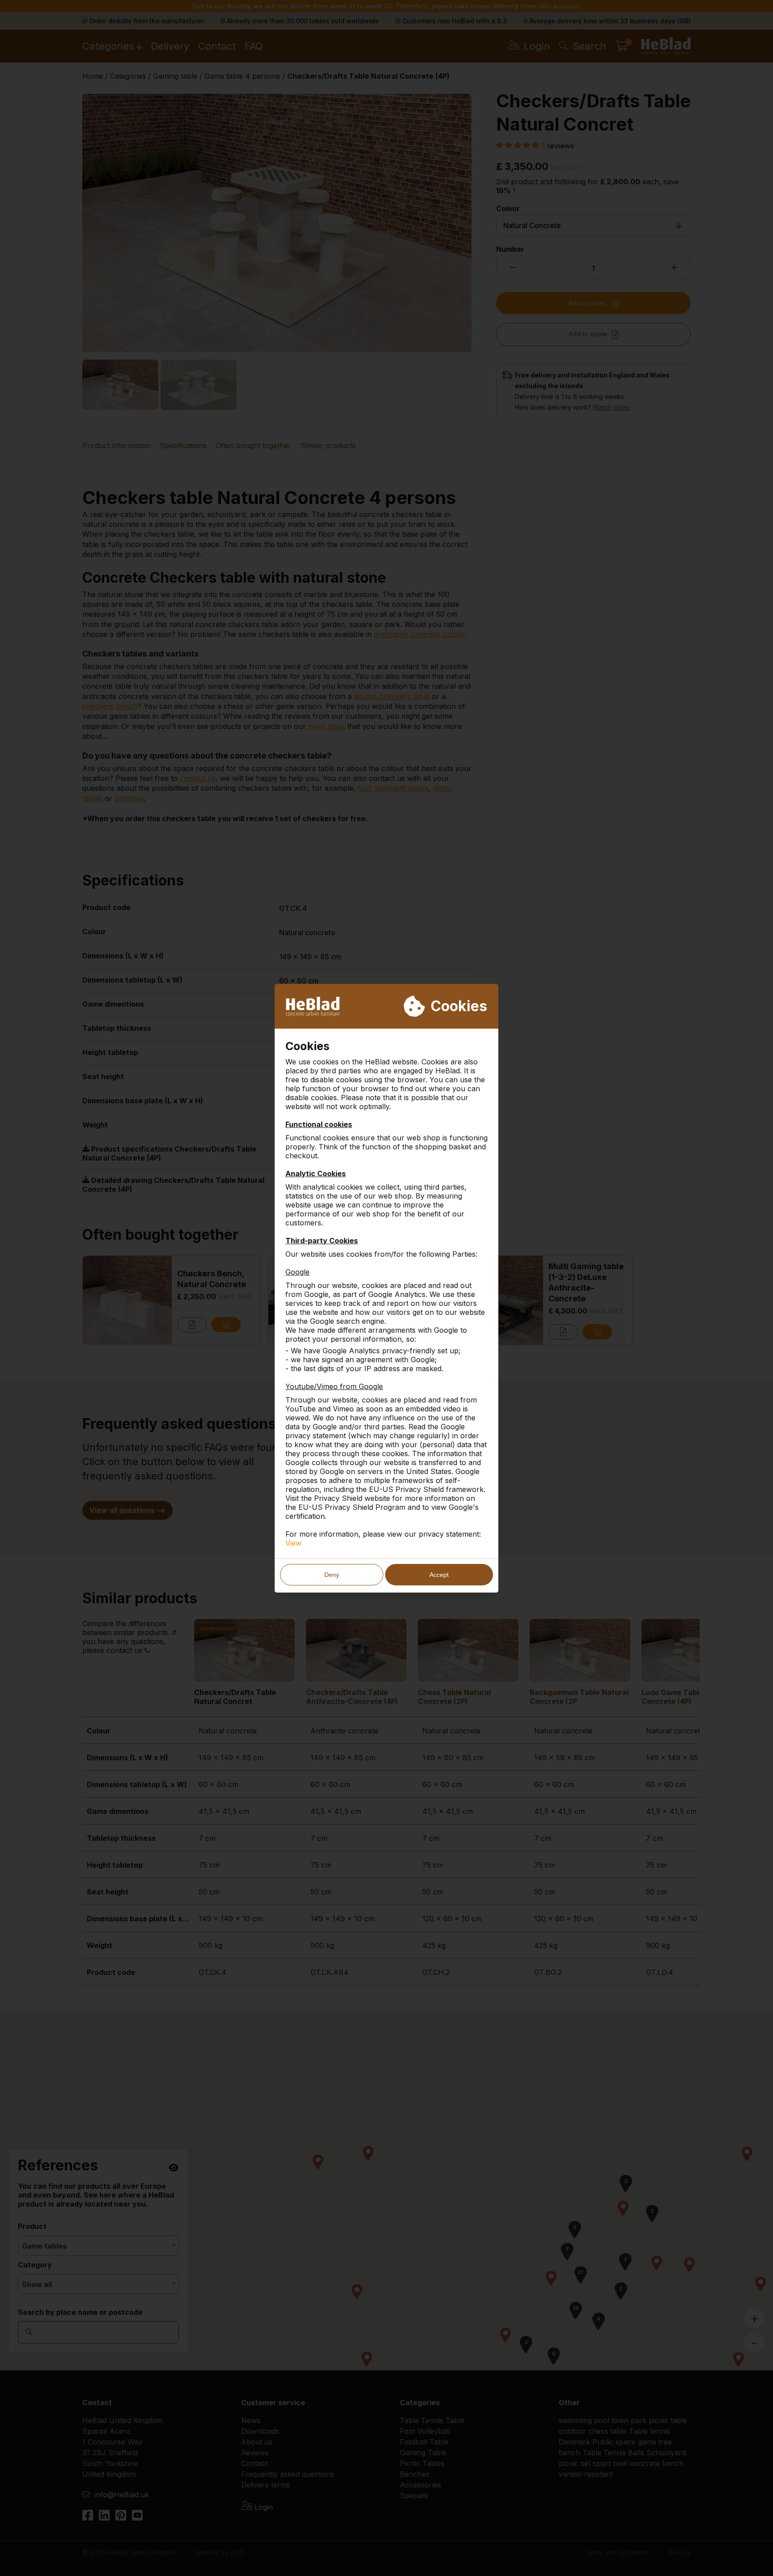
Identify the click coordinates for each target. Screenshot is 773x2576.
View (293, 1543)
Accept (439, 1575)
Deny (332, 1575)
